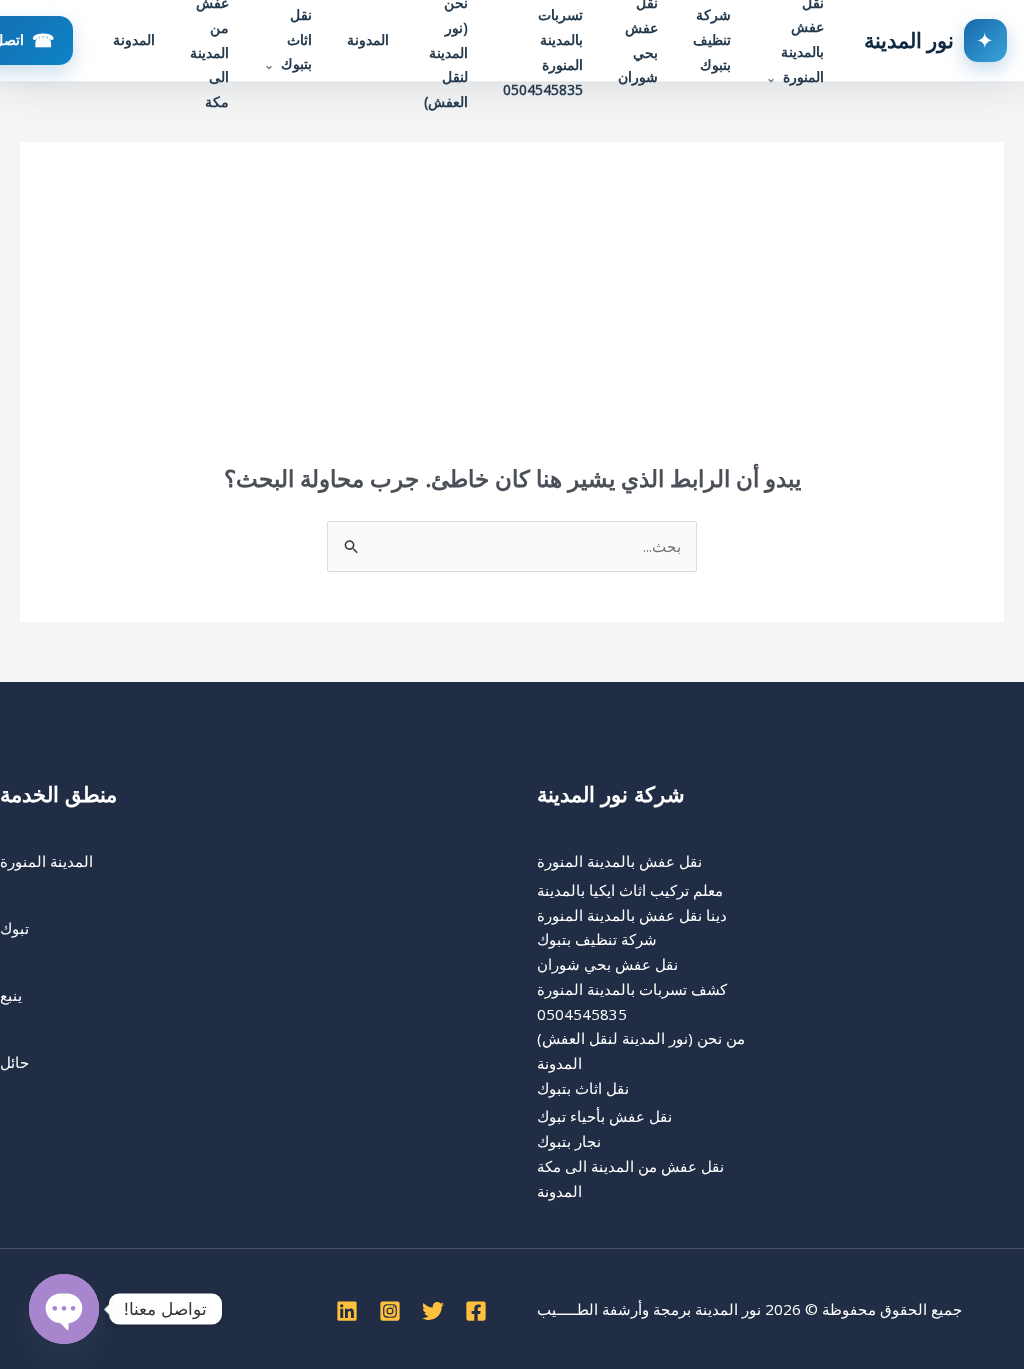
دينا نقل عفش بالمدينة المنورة (632, 915)
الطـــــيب (567, 1309)
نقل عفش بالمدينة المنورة (619, 861)
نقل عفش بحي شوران (607, 964)
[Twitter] (433, 1311)
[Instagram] (390, 1311)
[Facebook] (476, 1311)
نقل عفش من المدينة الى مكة (630, 1166)
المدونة (368, 39)
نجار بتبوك (569, 1141)
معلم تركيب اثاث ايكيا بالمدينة (630, 890)
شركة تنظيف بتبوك (597, 939)
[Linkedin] (347, 1311)
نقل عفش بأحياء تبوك (604, 1116)
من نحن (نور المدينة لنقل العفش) (641, 1038)
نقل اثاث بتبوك (583, 1088)
